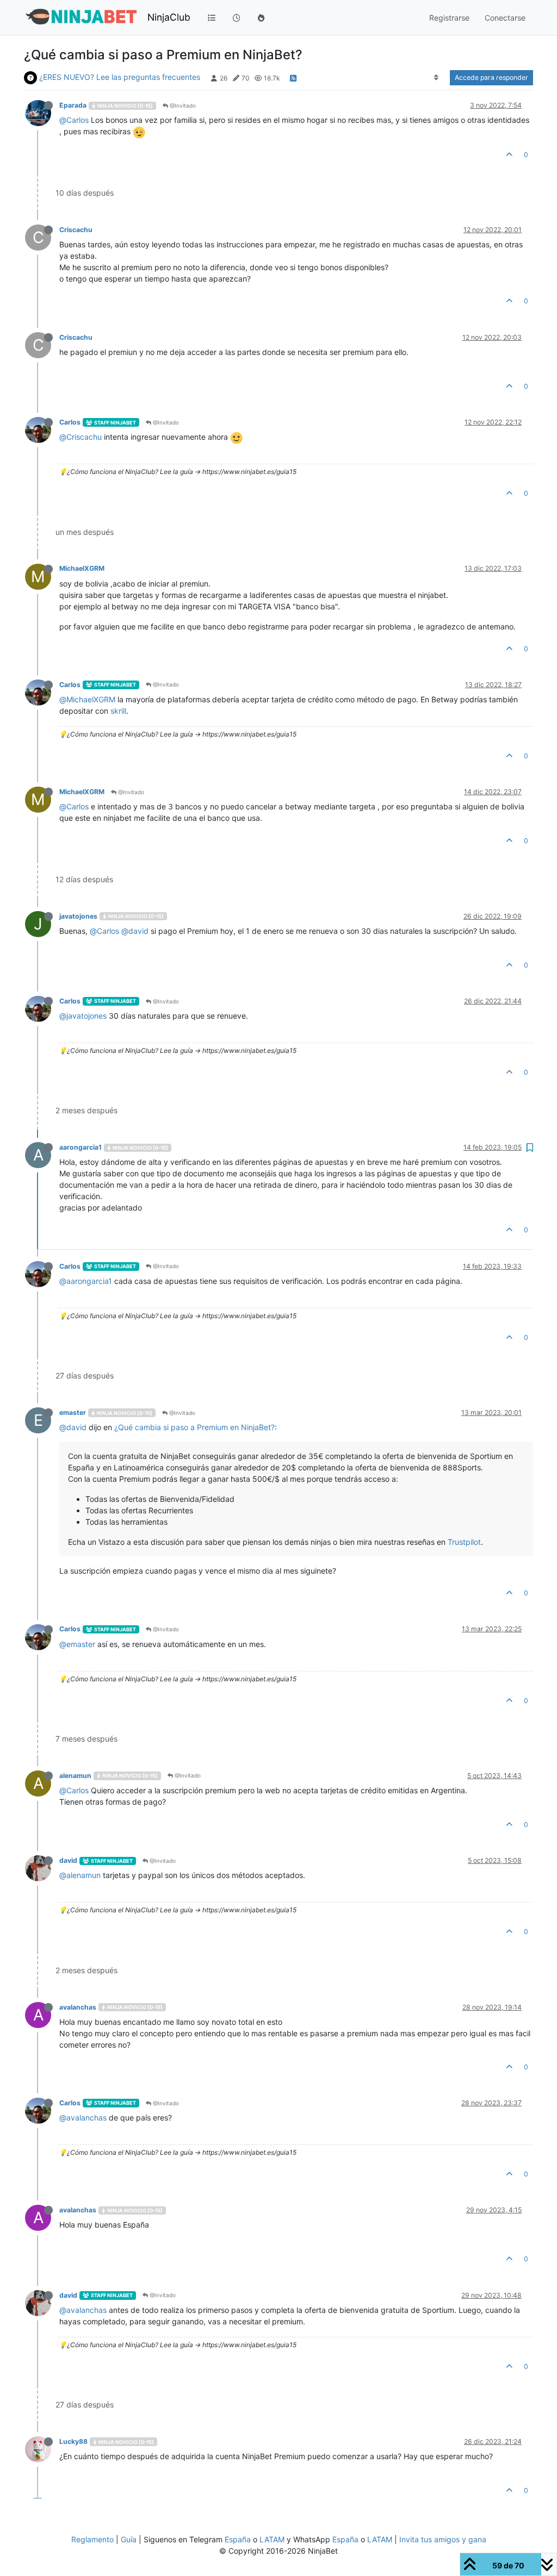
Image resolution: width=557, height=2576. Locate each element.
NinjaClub (169, 17)
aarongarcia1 (81, 1147)
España (238, 2539)
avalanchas (78, 2007)
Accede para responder (491, 77)
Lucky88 (73, 2441)
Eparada (73, 105)
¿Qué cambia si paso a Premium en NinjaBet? (194, 1427)
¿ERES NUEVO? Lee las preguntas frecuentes (120, 77)
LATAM (272, 2539)
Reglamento (92, 2539)
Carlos (70, 422)
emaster (73, 1412)
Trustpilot (464, 1542)
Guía (129, 2539)
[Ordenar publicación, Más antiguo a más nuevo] (437, 78)
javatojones (78, 916)
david (68, 1860)
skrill (118, 711)
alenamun (75, 1776)
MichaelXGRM (82, 568)
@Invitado (182, 105)
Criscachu (76, 230)
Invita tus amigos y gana (443, 2539)
